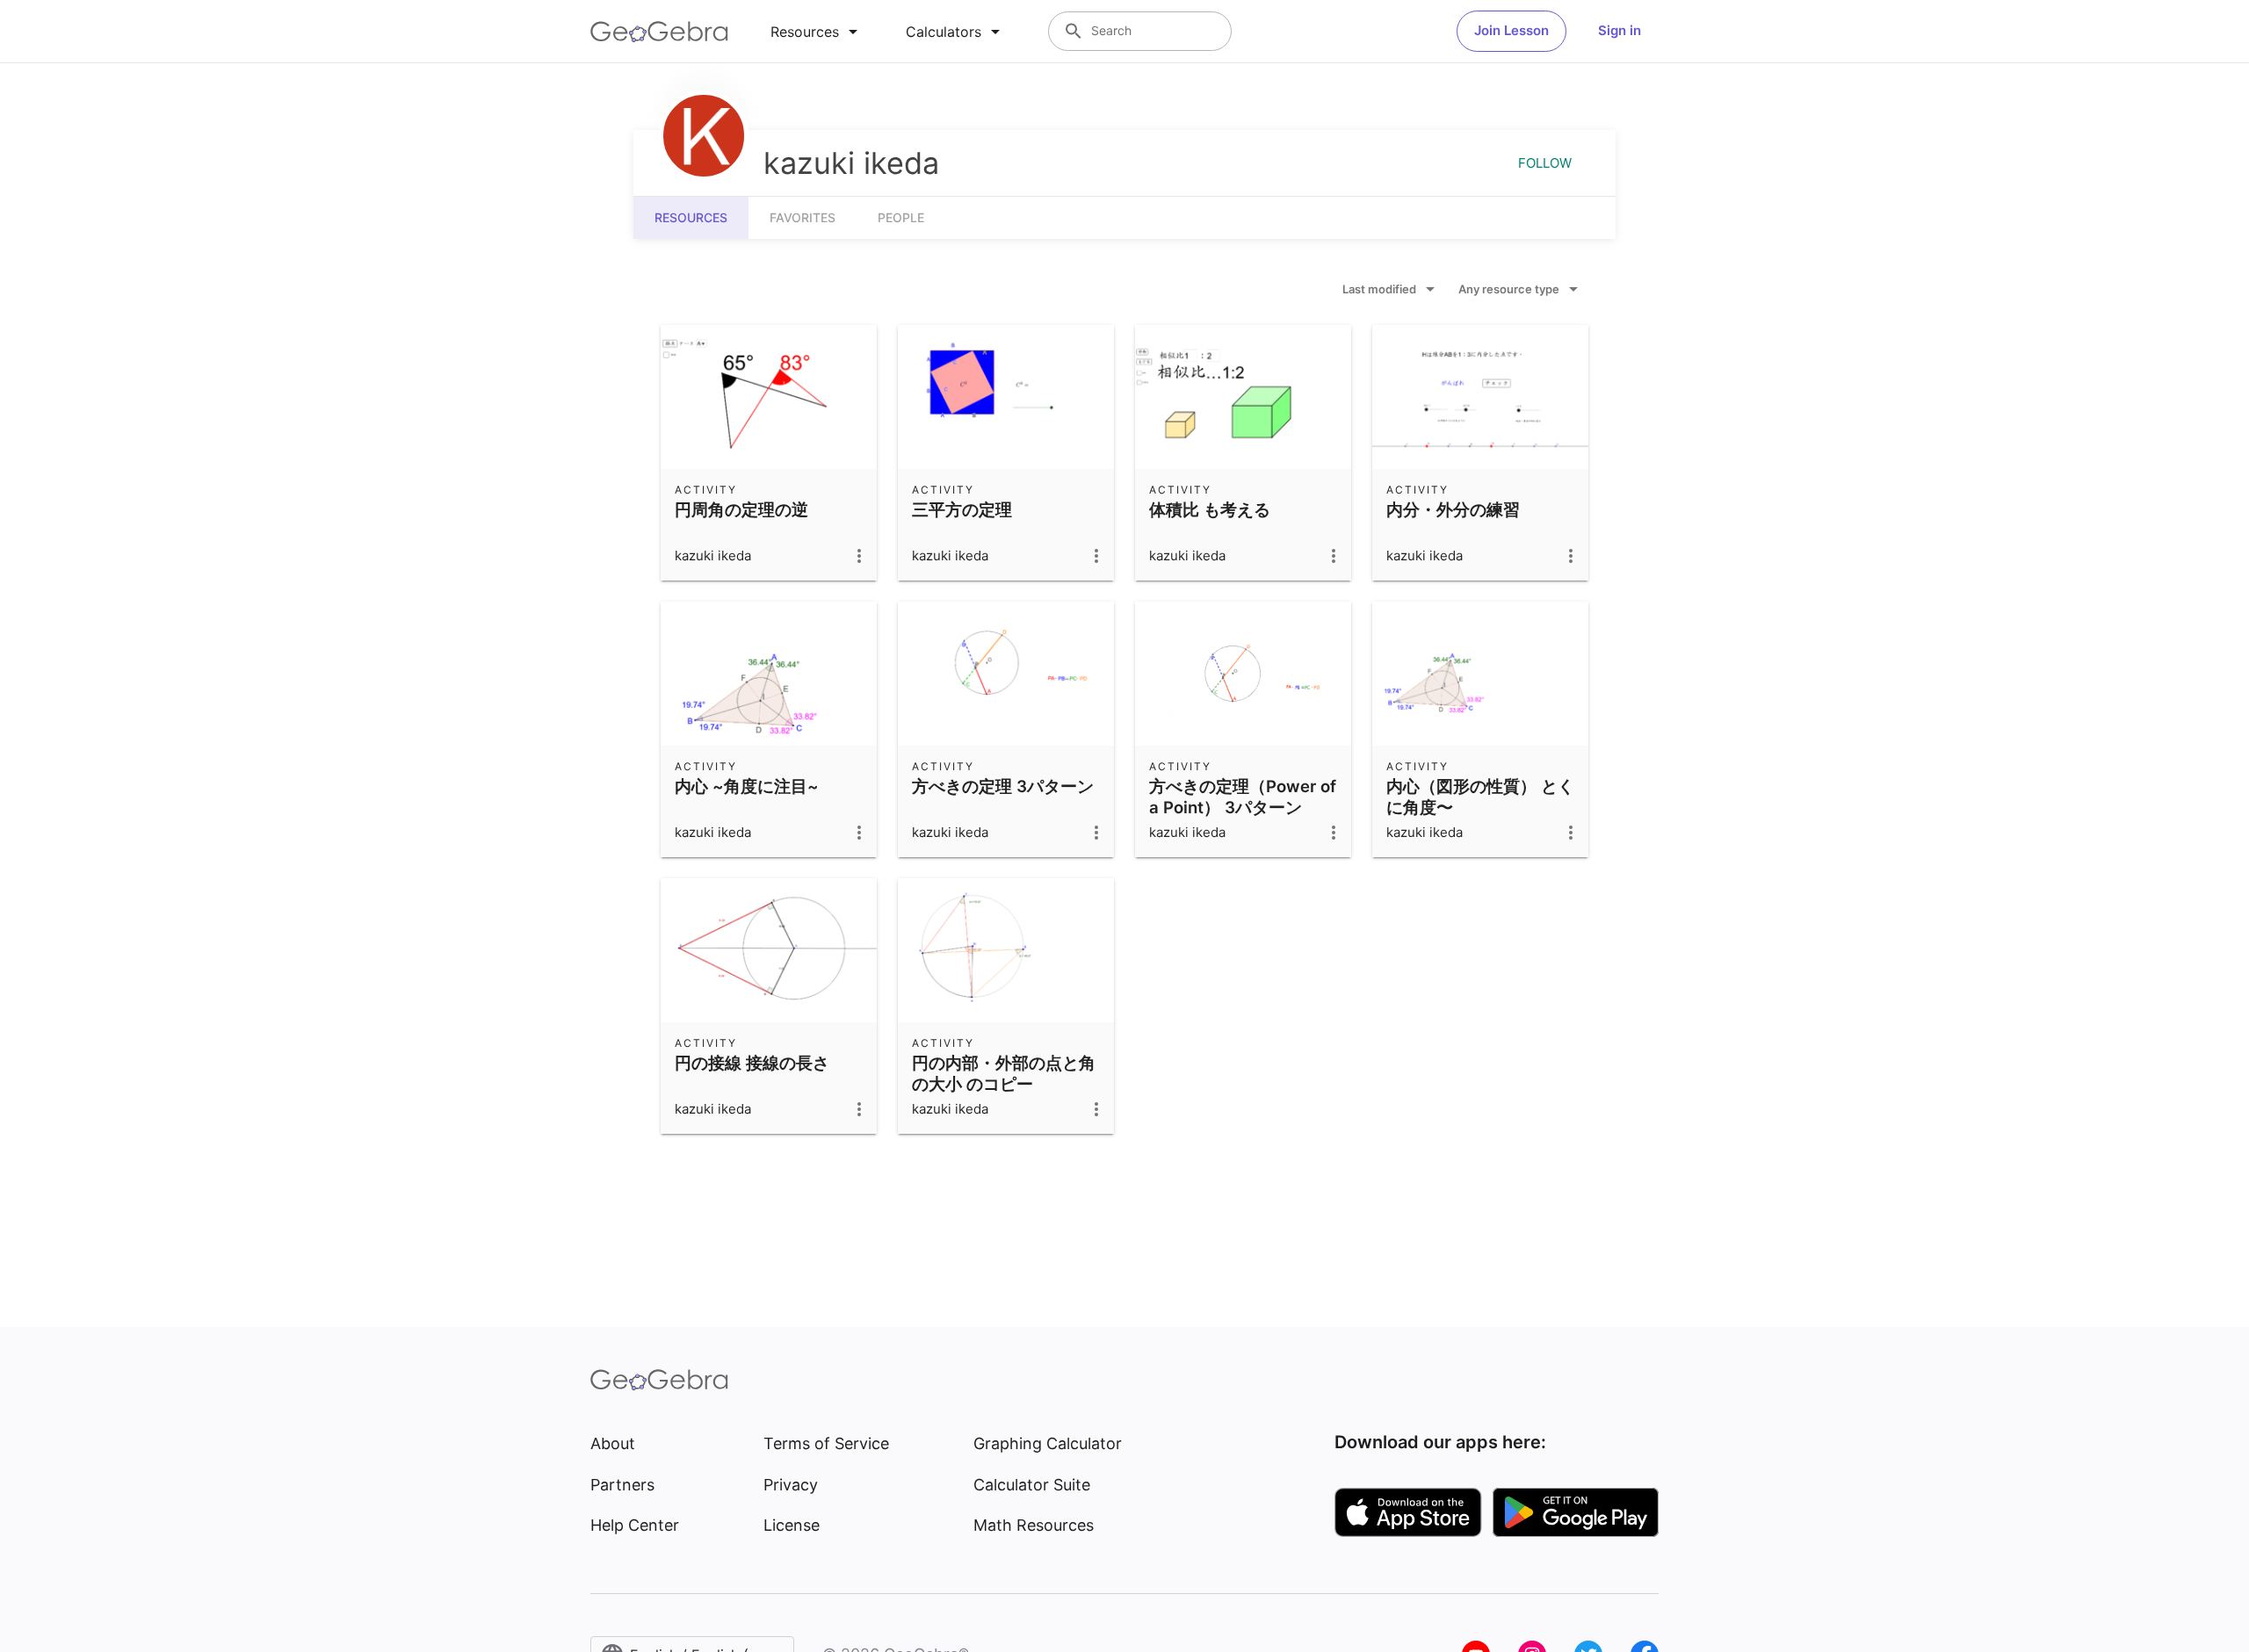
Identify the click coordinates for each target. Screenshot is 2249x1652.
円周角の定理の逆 (741, 509)
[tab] (817, 32)
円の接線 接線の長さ (752, 1063)
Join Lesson (1511, 30)
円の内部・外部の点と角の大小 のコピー (1004, 1073)
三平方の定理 (962, 509)
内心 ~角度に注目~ (747, 786)
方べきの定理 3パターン (1003, 786)
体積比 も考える (1210, 509)
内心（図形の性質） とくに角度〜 (1480, 797)
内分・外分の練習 (1453, 509)
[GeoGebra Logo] (659, 32)
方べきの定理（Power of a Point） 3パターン (1243, 797)
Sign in (1620, 30)
